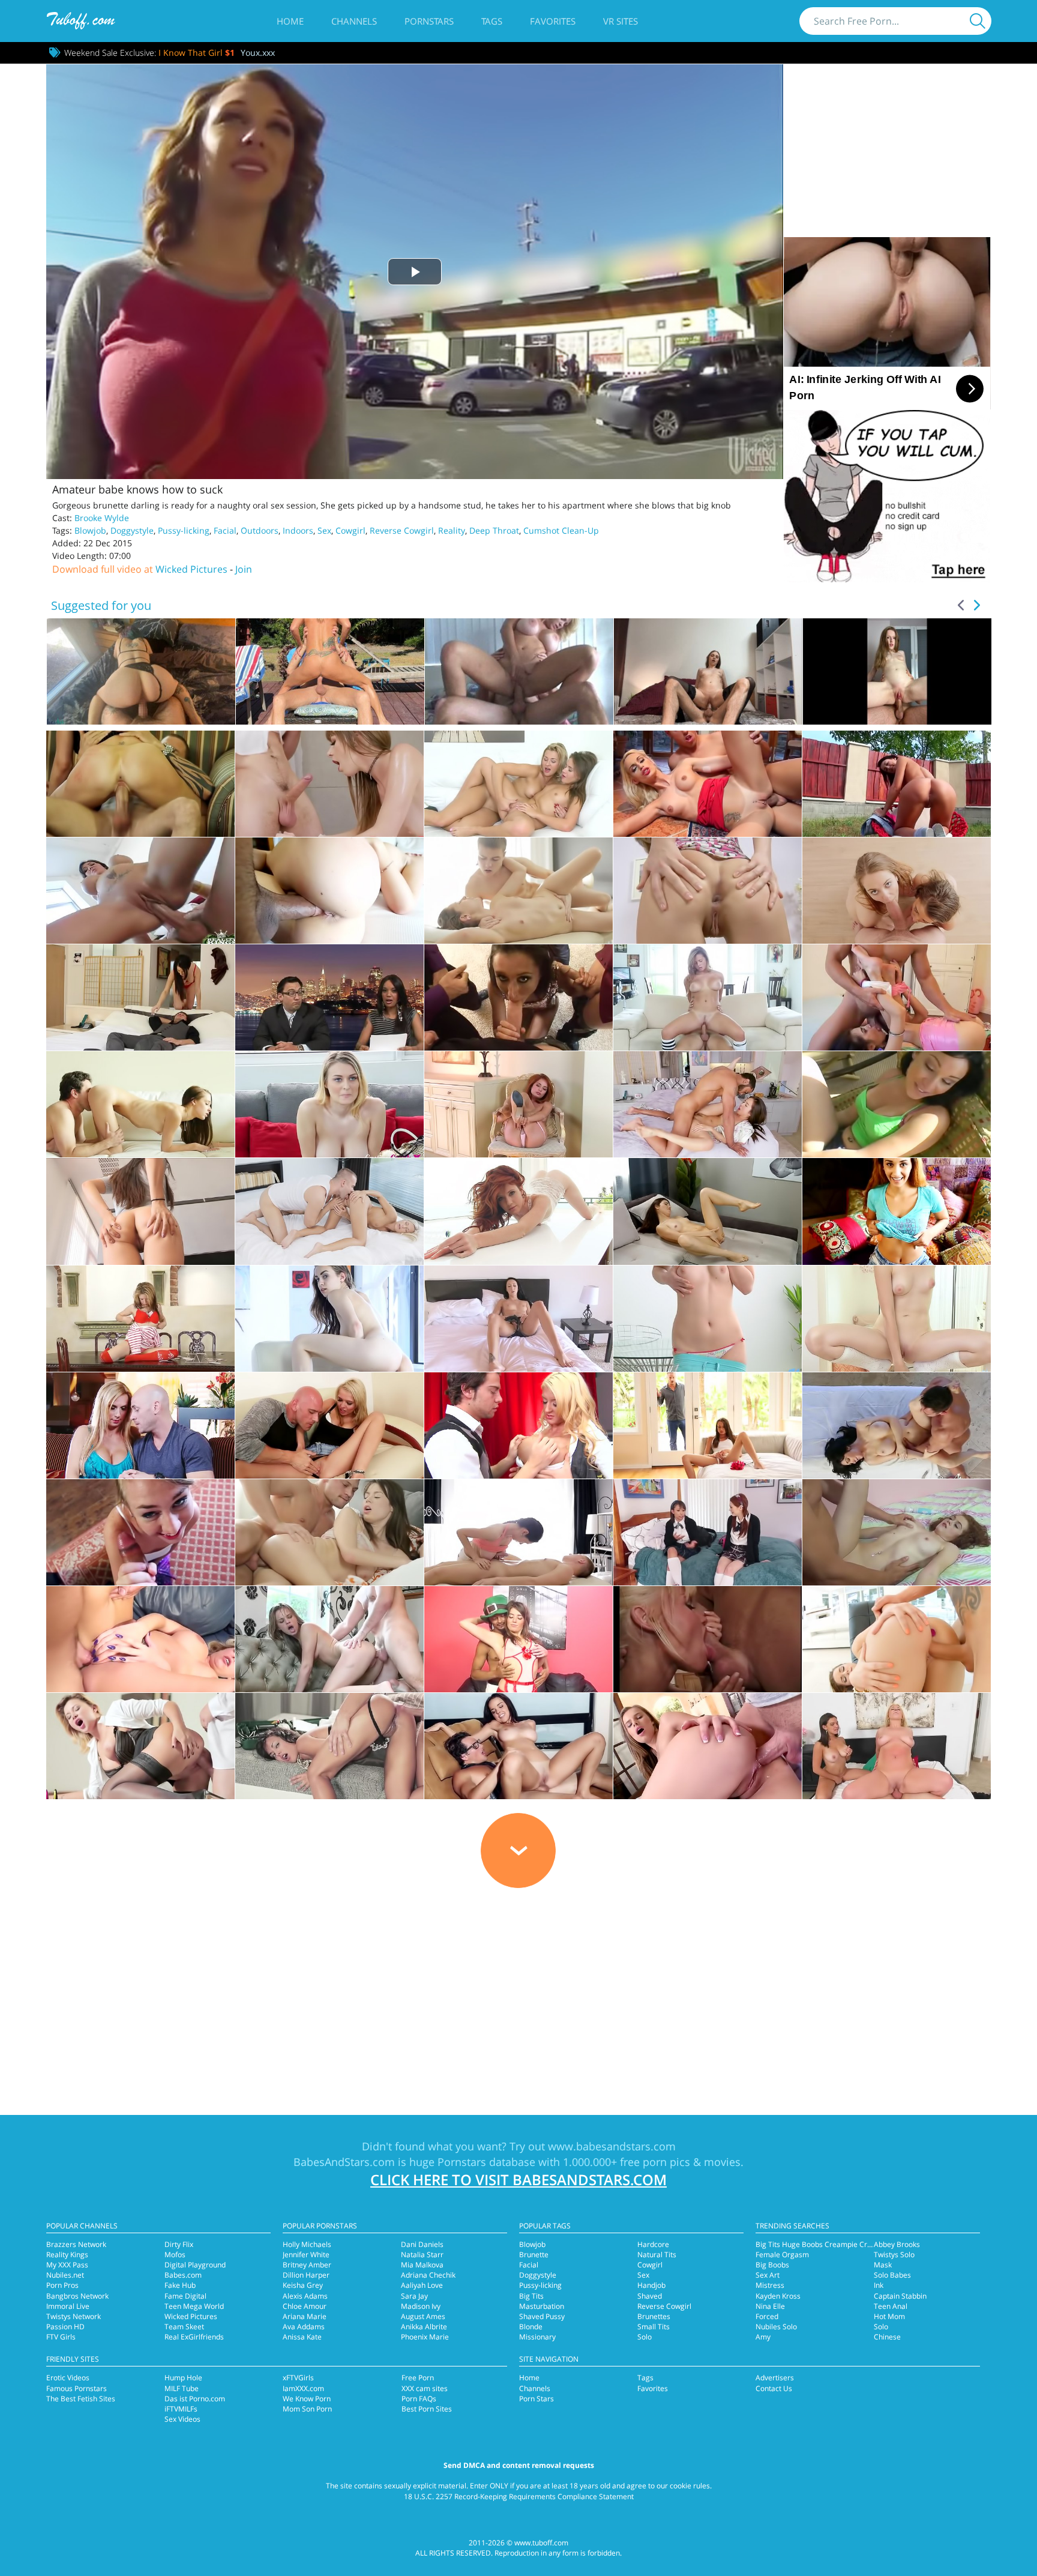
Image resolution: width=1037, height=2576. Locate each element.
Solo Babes (892, 2275)
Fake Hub (180, 2285)
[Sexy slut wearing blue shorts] (140, 1425)
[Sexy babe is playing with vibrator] (897, 1211)
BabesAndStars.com (344, 2162)
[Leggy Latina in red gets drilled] (708, 784)
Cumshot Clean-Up (561, 530)
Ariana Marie (305, 2316)
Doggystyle (132, 530)
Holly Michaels (307, 2244)
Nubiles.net (65, 2275)
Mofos (175, 2255)
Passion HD (65, 2327)
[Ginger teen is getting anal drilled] (708, 1532)
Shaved (650, 2296)
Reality (452, 530)
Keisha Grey (303, 2285)
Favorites (553, 21)
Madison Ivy (421, 2306)
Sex (324, 530)
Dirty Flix (179, 2244)
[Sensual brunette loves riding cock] (140, 997)
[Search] (978, 21)
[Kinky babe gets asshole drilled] (708, 1639)
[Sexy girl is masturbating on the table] (140, 1319)
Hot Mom (889, 2316)
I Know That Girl (197, 53)
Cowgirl (350, 530)
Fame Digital (185, 2296)
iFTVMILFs (181, 2409)
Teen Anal (891, 2306)
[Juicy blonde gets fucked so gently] (329, 1211)
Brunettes (654, 2316)
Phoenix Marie (425, 2337)
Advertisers (775, 2378)
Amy (763, 2337)
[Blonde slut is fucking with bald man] (329, 1425)
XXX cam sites (425, 2388)
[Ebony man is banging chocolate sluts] (329, 997)
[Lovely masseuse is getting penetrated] (518, 1532)
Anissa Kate (302, 2337)
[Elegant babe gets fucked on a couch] (329, 1746)
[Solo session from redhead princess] (518, 1211)
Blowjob (90, 530)
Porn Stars (537, 2399)
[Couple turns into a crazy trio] (897, 1746)
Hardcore (653, 2244)
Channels (354, 21)
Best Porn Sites (427, 2409)
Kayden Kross (778, 2296)
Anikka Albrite (424, 2327)
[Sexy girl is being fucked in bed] (708, 1425)
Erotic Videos (68, 2378)
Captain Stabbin (900, 2296)
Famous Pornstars (77, 2388)
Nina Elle (770, 2306)
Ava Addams (304, 2327)
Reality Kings (67, 2255)
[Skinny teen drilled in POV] (140, 1104)
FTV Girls (61, 2337)
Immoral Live (68, 2306)
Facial (225, 530)
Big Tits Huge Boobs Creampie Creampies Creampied (845, 2244)
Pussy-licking (184, 530)
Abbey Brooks (897, 2244)
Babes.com (183, 2275)
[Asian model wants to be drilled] (708, 1104)
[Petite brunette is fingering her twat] (329, 1319)
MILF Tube (182, 2388)
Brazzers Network (76, 2244)
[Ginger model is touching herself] (518, 1104)
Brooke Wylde (102, 518)
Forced (767, 2316)
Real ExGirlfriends (194, 2337)
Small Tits (654, 2327)
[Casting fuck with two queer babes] (518, 784)
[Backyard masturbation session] (897, 784)
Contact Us (774, 2388)
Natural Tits (657, 2255)
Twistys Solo (894, 2255)
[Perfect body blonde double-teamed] (140, 784)
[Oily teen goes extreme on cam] (518, 891)
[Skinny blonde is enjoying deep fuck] (329, 1639)
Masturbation (542, 2306)
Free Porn (418, 2378)
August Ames (423, 2316)
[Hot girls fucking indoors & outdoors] (518, 997)
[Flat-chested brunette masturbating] (518, 1319)
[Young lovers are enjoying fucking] (329, 1532)
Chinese (887, 2337)
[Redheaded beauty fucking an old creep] (897, 1532)
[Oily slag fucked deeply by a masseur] (329, 784)
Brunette (534, 2255)
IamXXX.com (303, 2388)
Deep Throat (494, 530)
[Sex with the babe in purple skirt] (140, 1532)
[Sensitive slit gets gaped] (140, 891)
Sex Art (768, 2275)
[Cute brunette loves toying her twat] (140, 1211)
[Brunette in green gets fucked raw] (897, 1104)
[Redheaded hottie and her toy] (897, 1319)
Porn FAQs (419, 2399)
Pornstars (429, 21)
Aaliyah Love (422, 2285)
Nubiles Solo (776, 2327)
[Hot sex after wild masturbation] (708, 1746)
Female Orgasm (782, 2255)
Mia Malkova (422, 2265)
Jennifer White (306, 2255)
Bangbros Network (77, 2296)
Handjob (651, 2285)
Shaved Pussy (542, 2316)
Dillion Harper (306, 2275)
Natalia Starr (422, 2255)
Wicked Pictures (191, 569)
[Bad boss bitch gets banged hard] (140, 1746)
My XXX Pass (67, 2265)
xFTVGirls (298, 2378)
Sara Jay (414, 2296)
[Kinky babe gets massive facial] (518, 1746)
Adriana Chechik (428, 2275)
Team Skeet (184, 2327)
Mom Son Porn (307, 2409)
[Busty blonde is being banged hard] (329, 1104)
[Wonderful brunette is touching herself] (708, 1211)
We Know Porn (307, 2399)
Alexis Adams (305, 2296)
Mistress (770, 2285)
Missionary (537, 2337)
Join (244, 569)
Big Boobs (772, 2265)
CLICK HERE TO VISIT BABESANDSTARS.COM (518, 2179)
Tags (492, 21)
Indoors (298, 530)
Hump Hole (183, 2378)
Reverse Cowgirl (402, 530)
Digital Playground (195, 2265)
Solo (645, 2337)
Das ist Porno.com (195, 2399)
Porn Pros (62, 2285)
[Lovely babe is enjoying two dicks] (518, 1639)
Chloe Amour (305, 2306)
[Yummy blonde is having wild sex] (708, 891)
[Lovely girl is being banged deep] (329, 891)
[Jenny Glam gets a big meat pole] (897, 1639)
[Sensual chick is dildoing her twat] (708, 1319)
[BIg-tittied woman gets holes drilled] (518, 1425)
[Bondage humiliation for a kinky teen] (897, 997)
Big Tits (531, 2296)
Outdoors (260, 530)
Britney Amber (307, 2265)
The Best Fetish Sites (81, 2399)
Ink (879, 2285)
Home (290, 21)
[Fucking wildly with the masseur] (897, 1425)
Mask (883, 2265)
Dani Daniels (422, 2244)
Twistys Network (74, 2316)
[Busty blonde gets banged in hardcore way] (708, 997)
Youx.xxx (258, 53)
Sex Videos (182, 2419)
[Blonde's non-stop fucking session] (140, 1639)
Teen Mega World (194, 2306)
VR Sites (621, 21)
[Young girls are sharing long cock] (897, 891)
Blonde (531, 2327)
